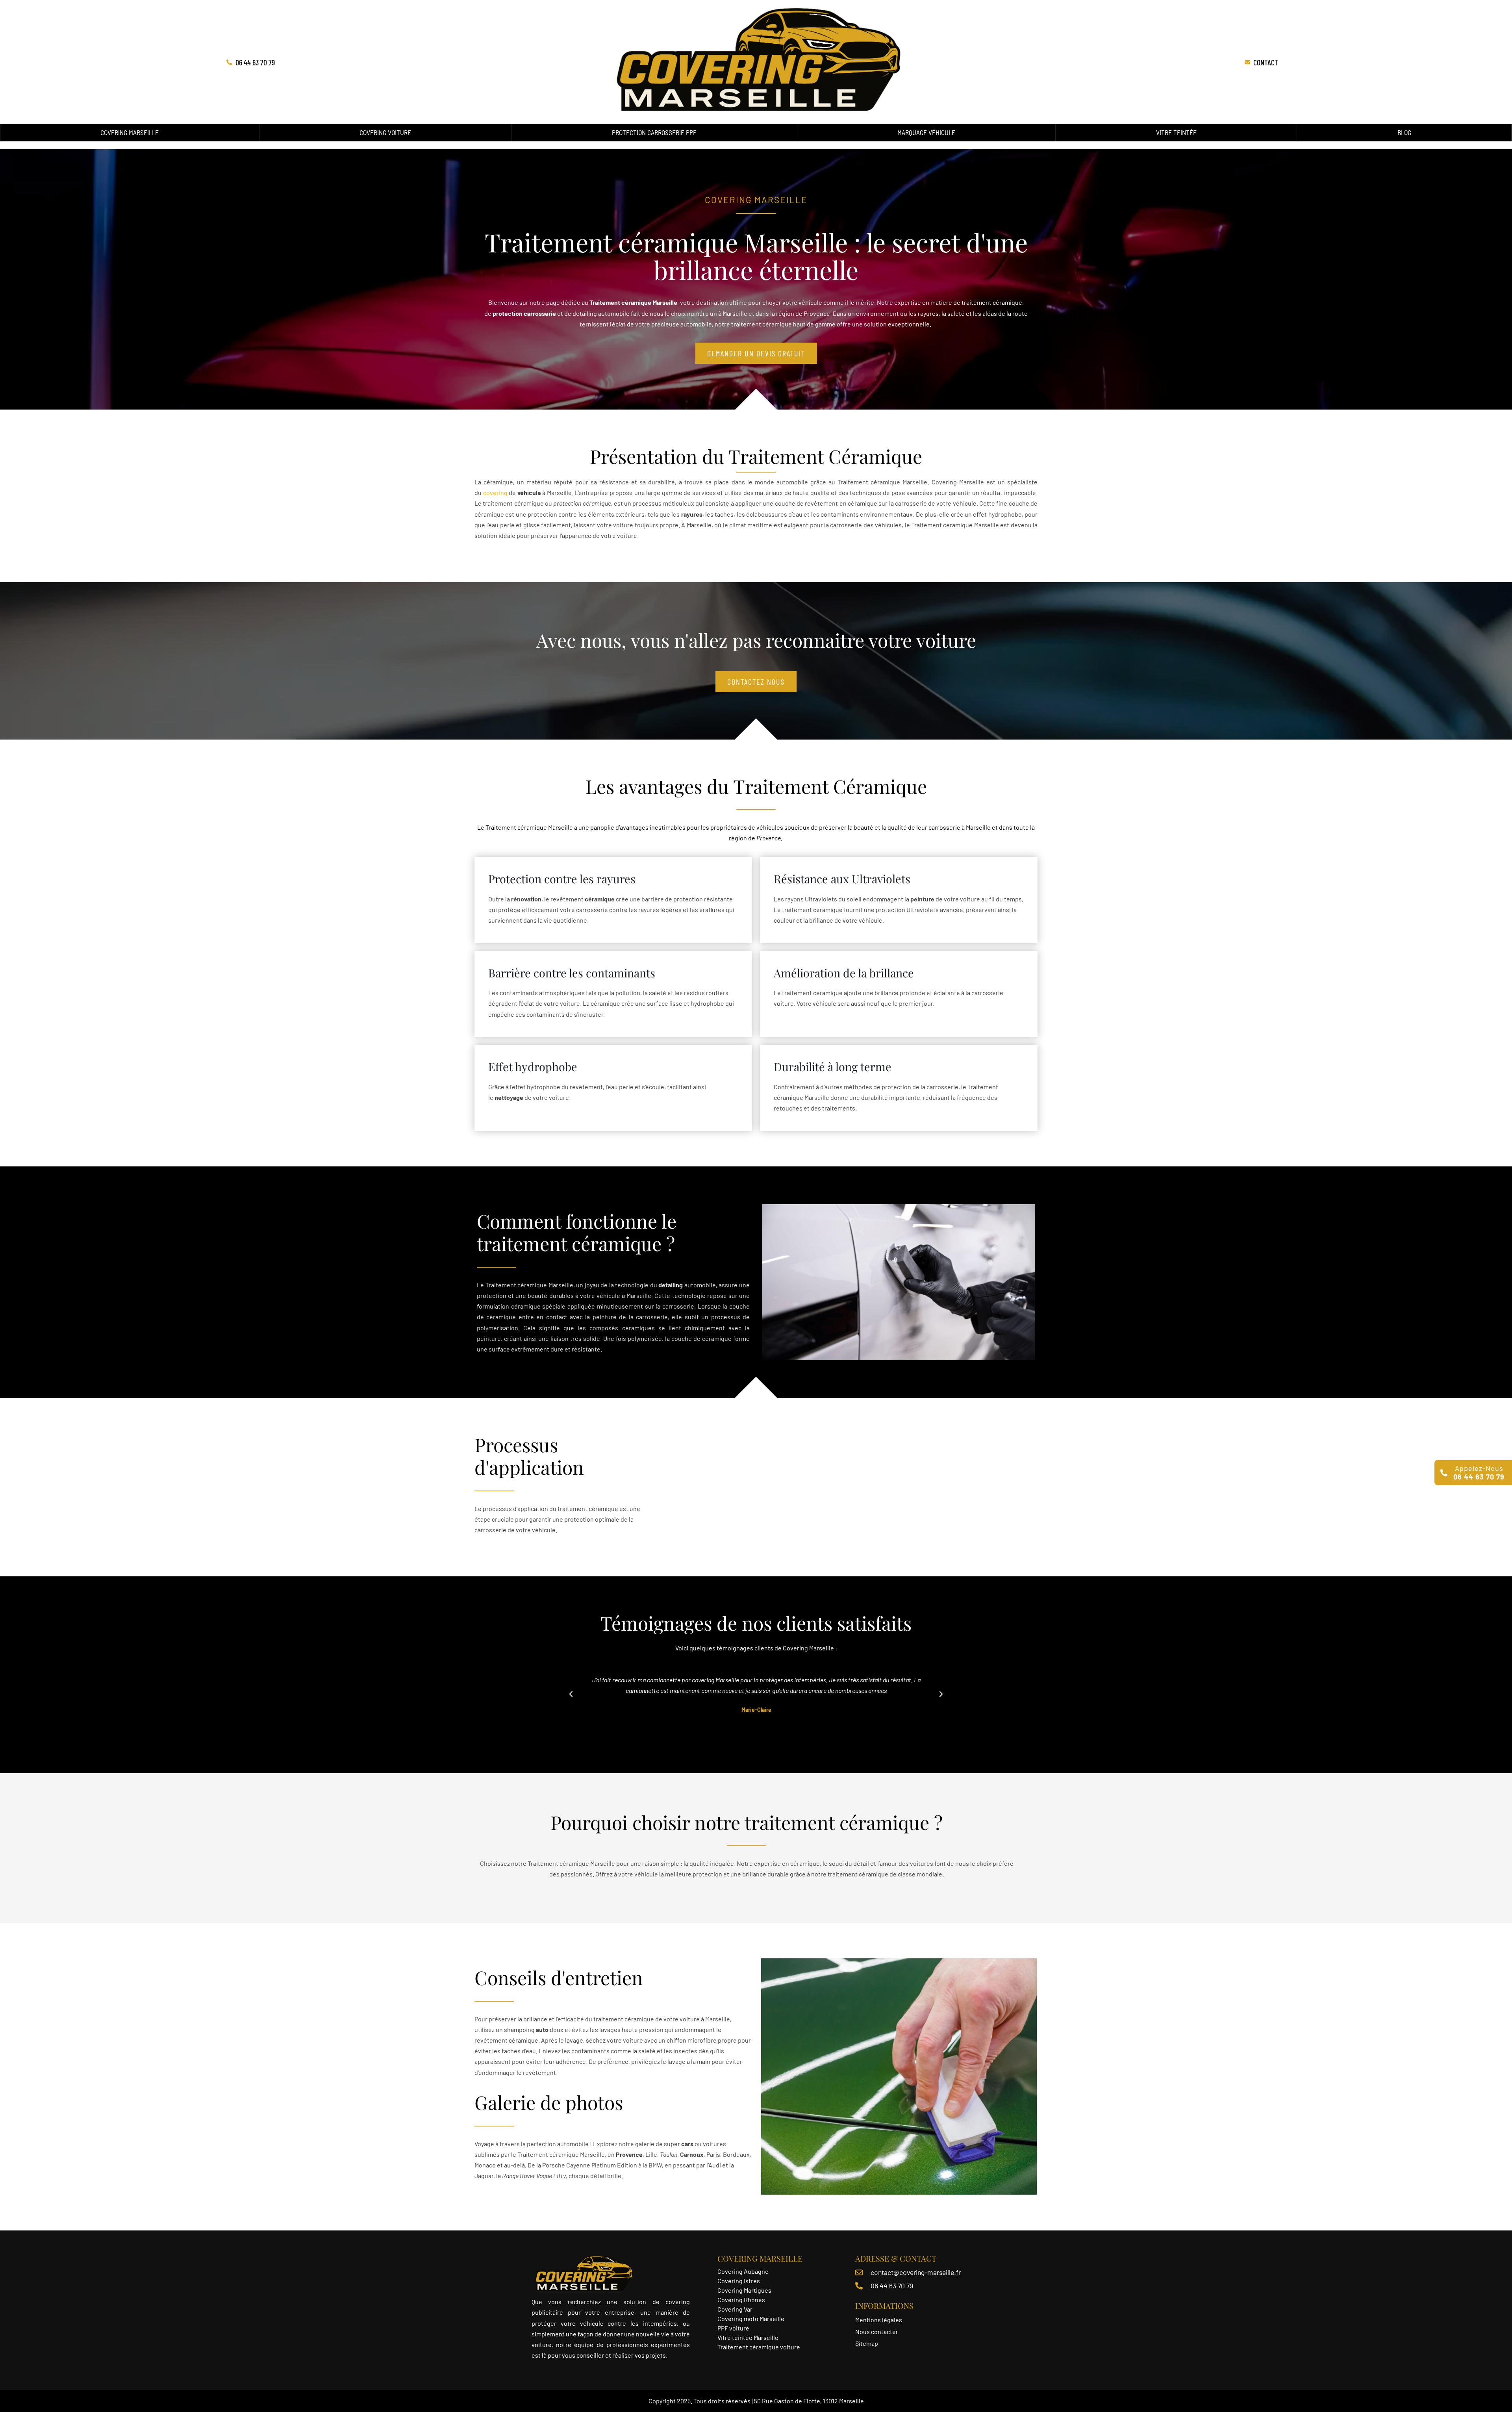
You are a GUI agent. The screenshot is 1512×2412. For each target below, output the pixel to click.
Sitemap (867, 2343)
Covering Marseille (130, 132)
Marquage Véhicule (926, 132)
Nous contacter (877, 2331)
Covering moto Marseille (751, 2318)
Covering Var (735, 2309)
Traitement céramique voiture (759, 2347)
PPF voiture (734, 2328)
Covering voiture (385, 132)
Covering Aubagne (743, 2271)
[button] (571, 1694)
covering (495, 492)
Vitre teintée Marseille (749, 2337)
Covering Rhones (741, 2300)
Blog (1404, 132)
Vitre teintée (1176, 132)
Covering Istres (739, 2281)
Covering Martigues (744, 2290)
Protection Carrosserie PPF (654, 132)
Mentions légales (879, 2320)
